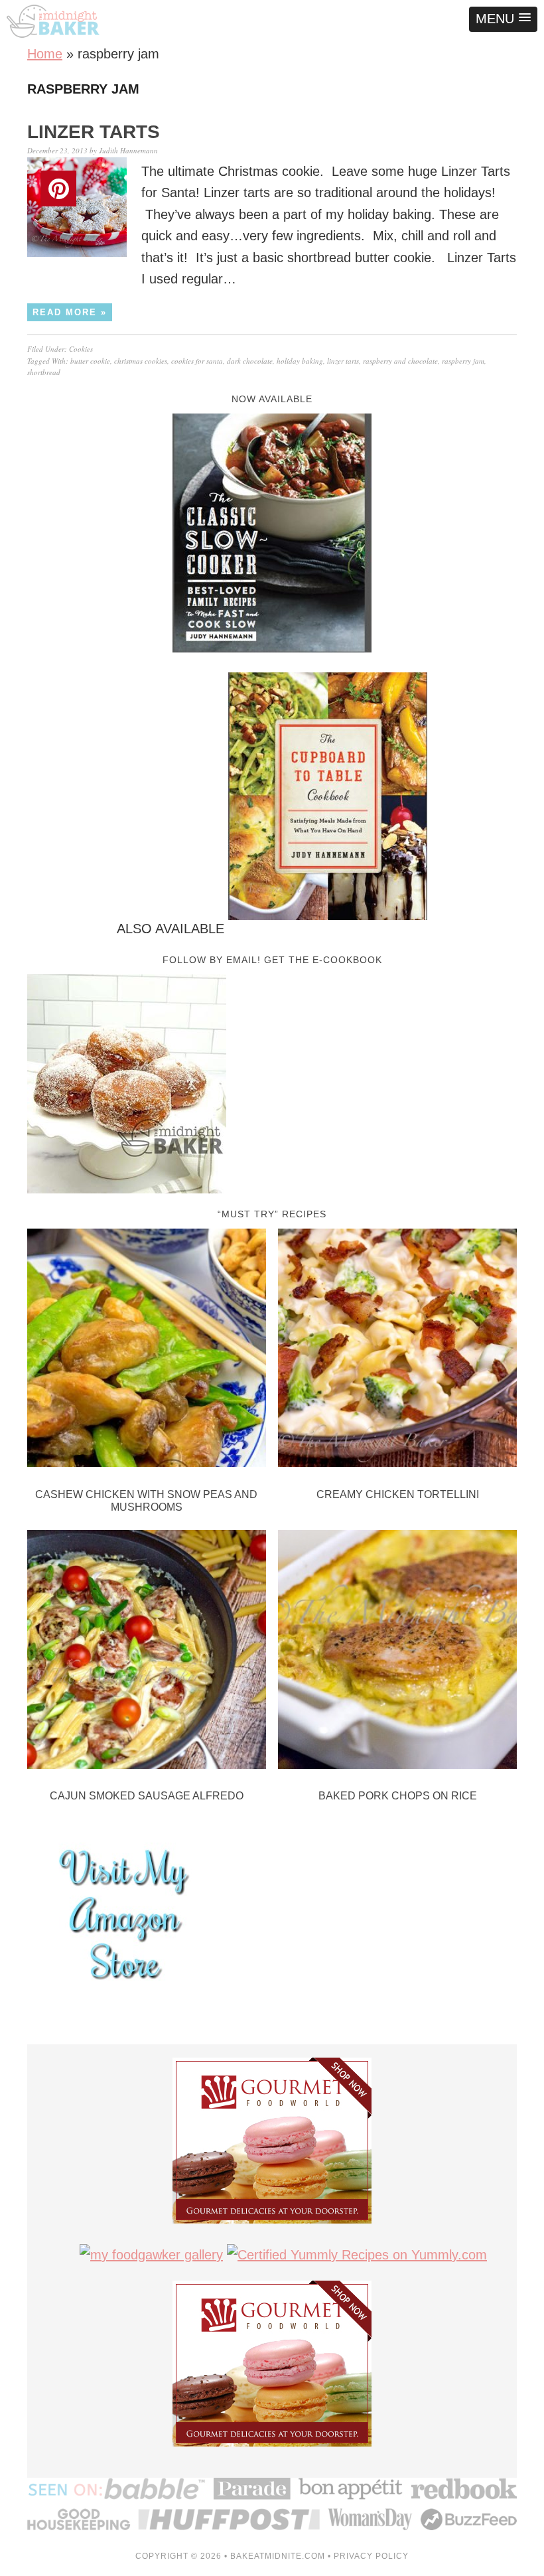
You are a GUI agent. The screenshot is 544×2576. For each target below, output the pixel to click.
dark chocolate (250, 361)
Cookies (81, 349)
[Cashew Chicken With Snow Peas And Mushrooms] (147, 1351)
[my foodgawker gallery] (151, 2255)
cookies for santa (197, 361)
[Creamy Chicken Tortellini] (397, 1351)
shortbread (44, 372)
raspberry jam (463, 361)
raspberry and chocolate (400, 361)
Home (45, 54)
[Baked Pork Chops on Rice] (397, 1652)
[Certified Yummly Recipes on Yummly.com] (357, 2255)
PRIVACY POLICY (371, 2556)
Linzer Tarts (94, 132)
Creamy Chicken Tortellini (398, 1494)
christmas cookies (141, 361)
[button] (503, 19)
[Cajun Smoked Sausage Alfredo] (147, 1652)
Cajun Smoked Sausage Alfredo (147, 1796)
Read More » (70, 312)
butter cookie (90, 361)
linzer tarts (343, 361)
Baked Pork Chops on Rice (398, 1796)
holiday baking (300, 361)
